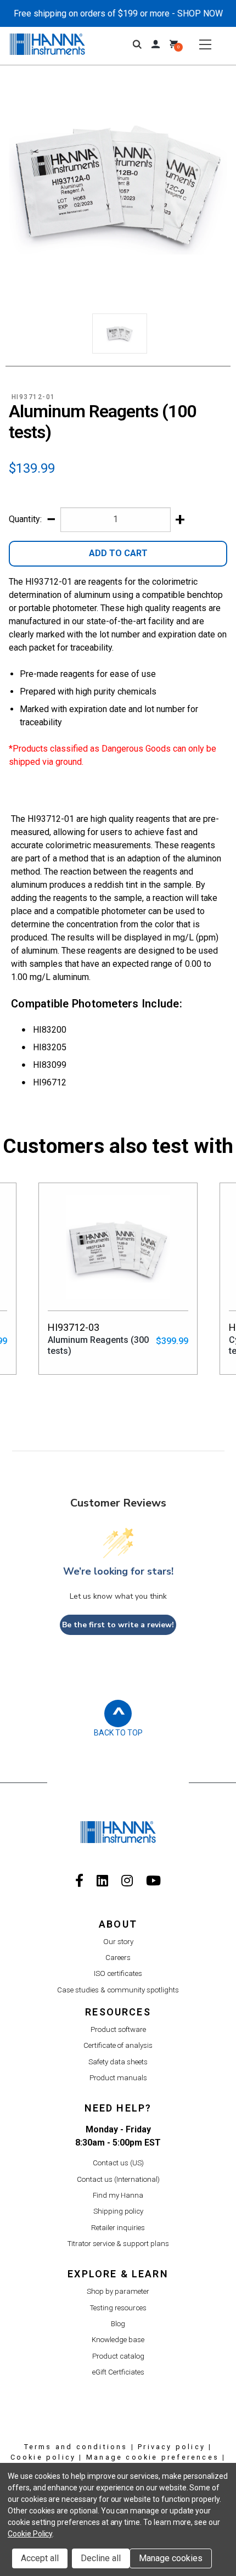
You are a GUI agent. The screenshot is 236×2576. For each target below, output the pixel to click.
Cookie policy (43, 2457)
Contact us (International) (118, 2179)
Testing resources (118, 2308)
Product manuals (118, 2078)
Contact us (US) (118, 2163)
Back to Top (118, 1733)
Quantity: (25, 519)
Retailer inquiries (118, 2228)
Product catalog (118, 2356)
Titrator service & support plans (118, 2244)
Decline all (101, 2558)
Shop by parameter (118, 2291)
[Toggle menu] (205, 44)
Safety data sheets (118, 2062)
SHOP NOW (200, 13)
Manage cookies (171, 2558)
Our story (118, 1942)
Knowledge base (118, 2340)
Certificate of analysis (118, 2045)
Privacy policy (172, 2447)
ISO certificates (118, 1973)
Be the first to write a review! (118, 1625)
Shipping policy (118, 2211)
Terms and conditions (76, 2447)
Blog (118, 2324)
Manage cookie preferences (153, 2457)
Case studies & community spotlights (118, 1990)
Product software (118, 2029)
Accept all (40, 2558)
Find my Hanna (118, 2195)
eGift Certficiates (118, 2372)
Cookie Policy (30, 2534)
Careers (118, 1958)
